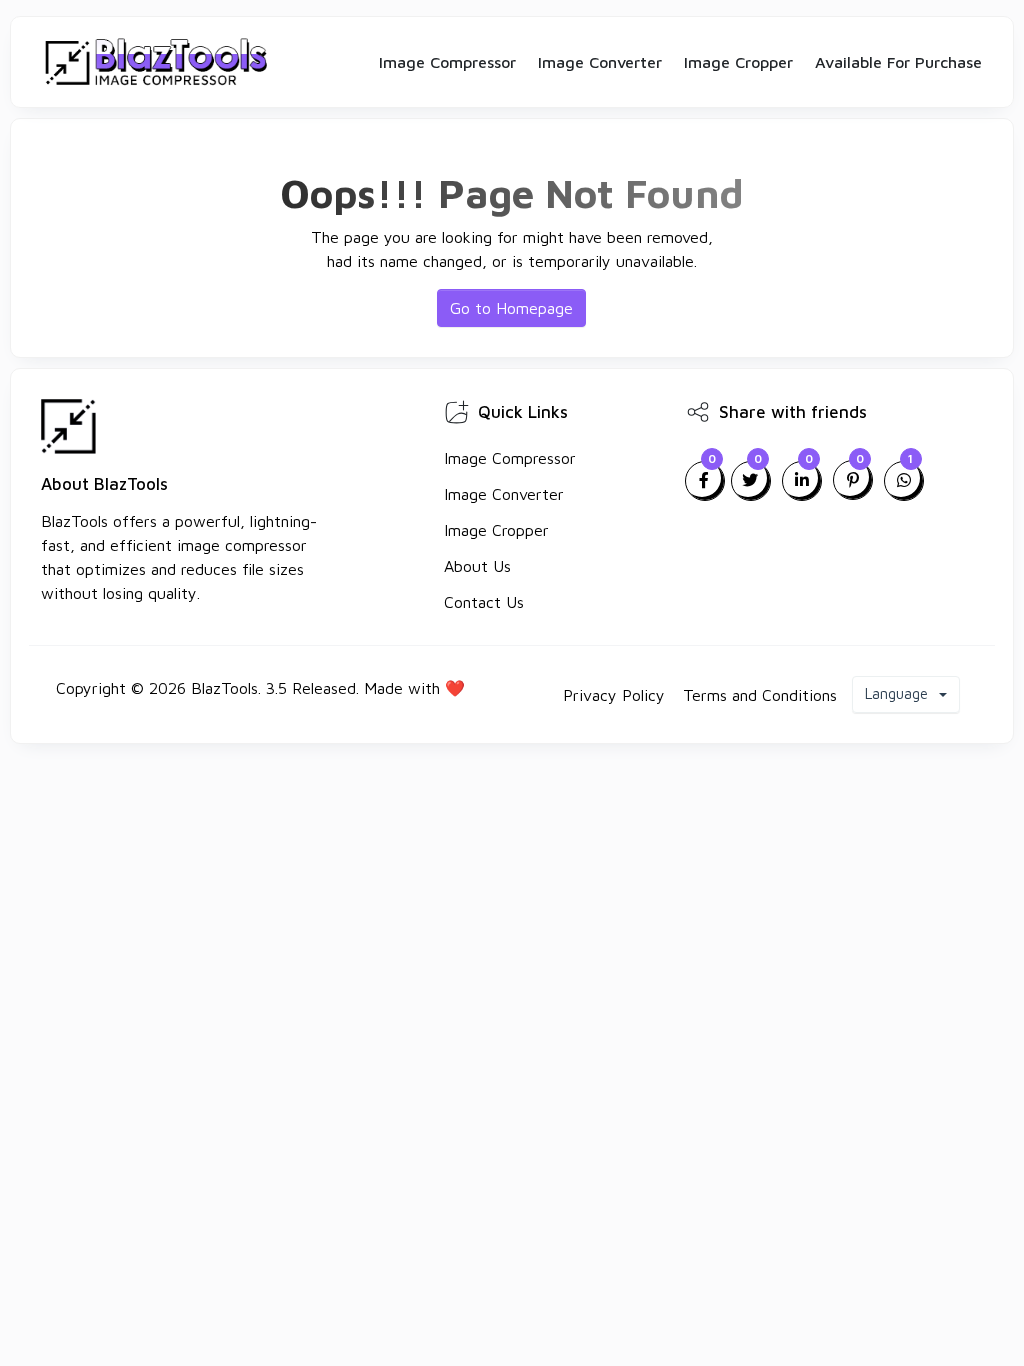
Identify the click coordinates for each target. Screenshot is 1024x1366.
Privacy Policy (614, 695)
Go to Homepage (511, 308)
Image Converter (600, 62)
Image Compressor (447, 62)
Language (898, 693)
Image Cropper (738, 62)
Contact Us (484, 602)
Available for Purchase (898, 62)
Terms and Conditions (760, 695)
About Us (477, 566)
